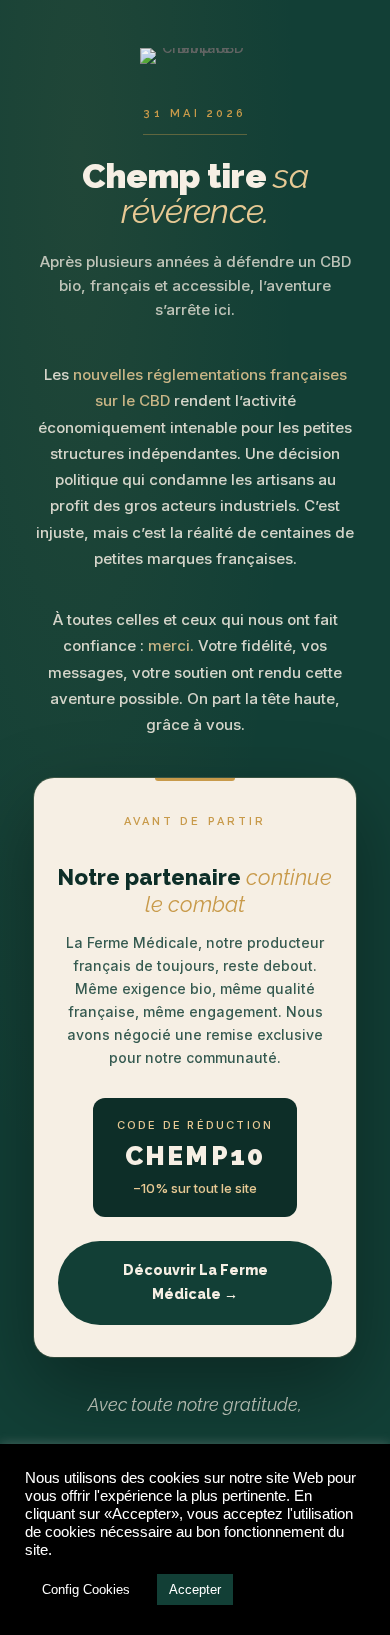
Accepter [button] (195, 1589)
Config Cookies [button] (86, 1589)
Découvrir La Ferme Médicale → (195, 1282)
